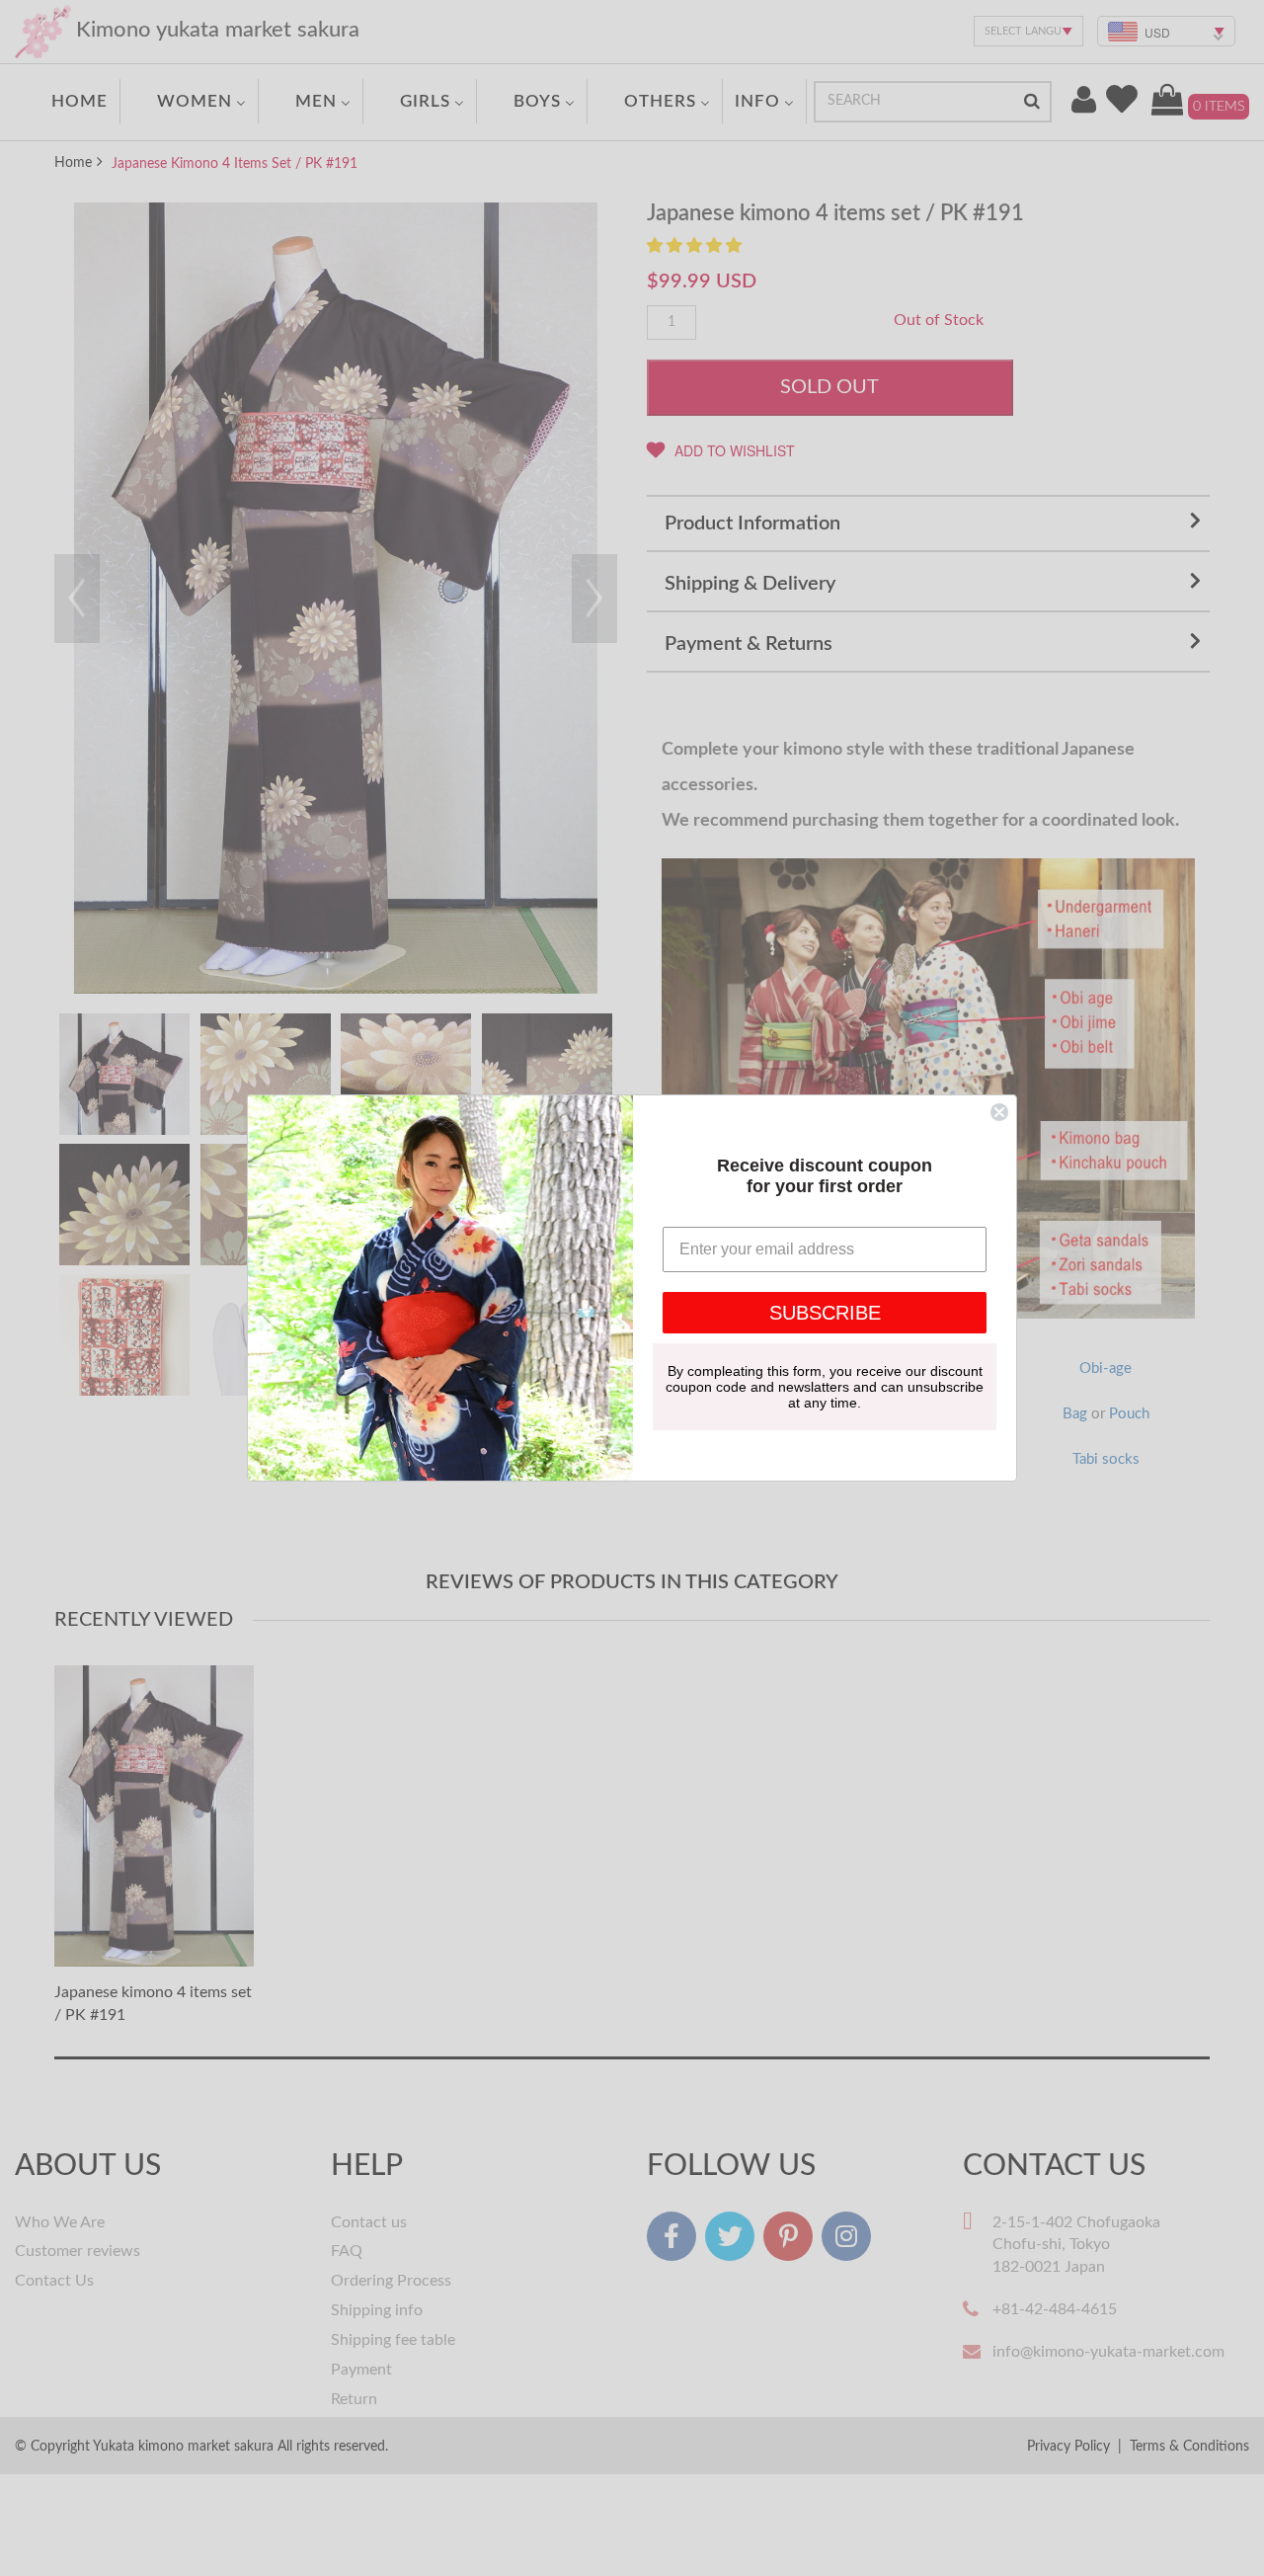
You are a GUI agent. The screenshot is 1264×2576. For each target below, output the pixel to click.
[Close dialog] (999, 1112)
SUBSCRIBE (825, 1313)
